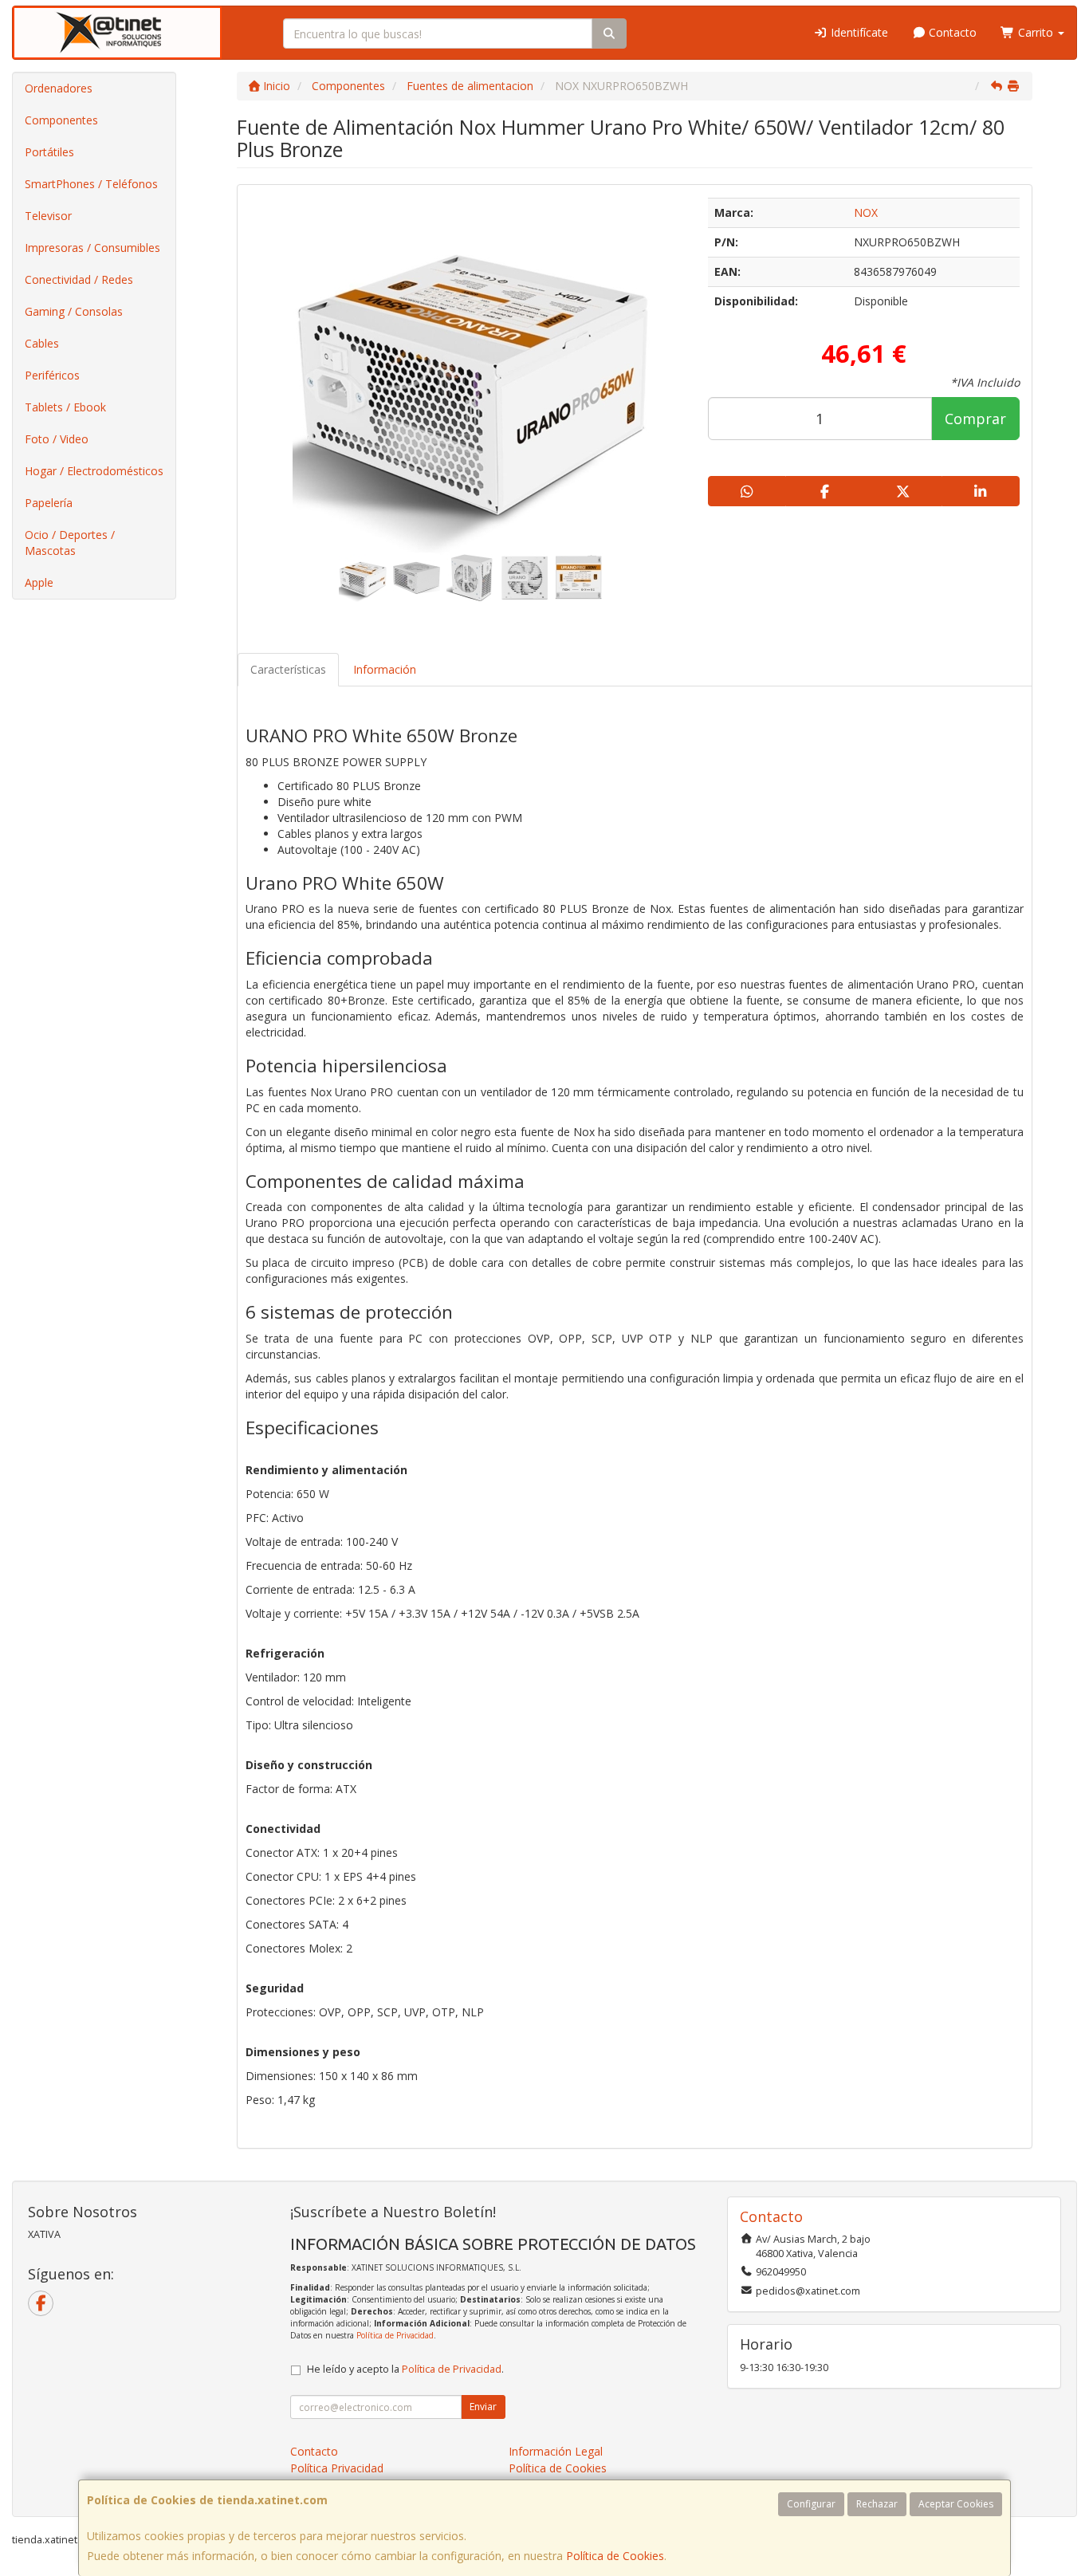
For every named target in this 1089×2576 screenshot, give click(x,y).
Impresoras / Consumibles (92, 248)
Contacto (951, 32)
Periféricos (52, 375)
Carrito (1036, 32)
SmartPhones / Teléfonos (91, 184)
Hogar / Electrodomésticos (94, 471)
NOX (866, 212)
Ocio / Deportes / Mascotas (70, 543)
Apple (39, 582)
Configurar (811, 2504)
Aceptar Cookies (956, 2504)
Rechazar (877, 2504)
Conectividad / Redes (79, 279)
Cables (42, 343)
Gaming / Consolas (74, 311)
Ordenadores (59, 88)
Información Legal (556, 2451)
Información (385, 669)
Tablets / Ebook (65, 407)
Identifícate (858, 32)
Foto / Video (57, 439)
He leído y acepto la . (405, 2369)
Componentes (61, 120)
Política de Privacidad (395, 2335)
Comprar (975, 419)
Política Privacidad (337, 2468)
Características (288, 669)
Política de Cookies (615, 2556)
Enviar (483, 2407)
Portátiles (49, 152)
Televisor (48, 216)
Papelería (49, 503)
